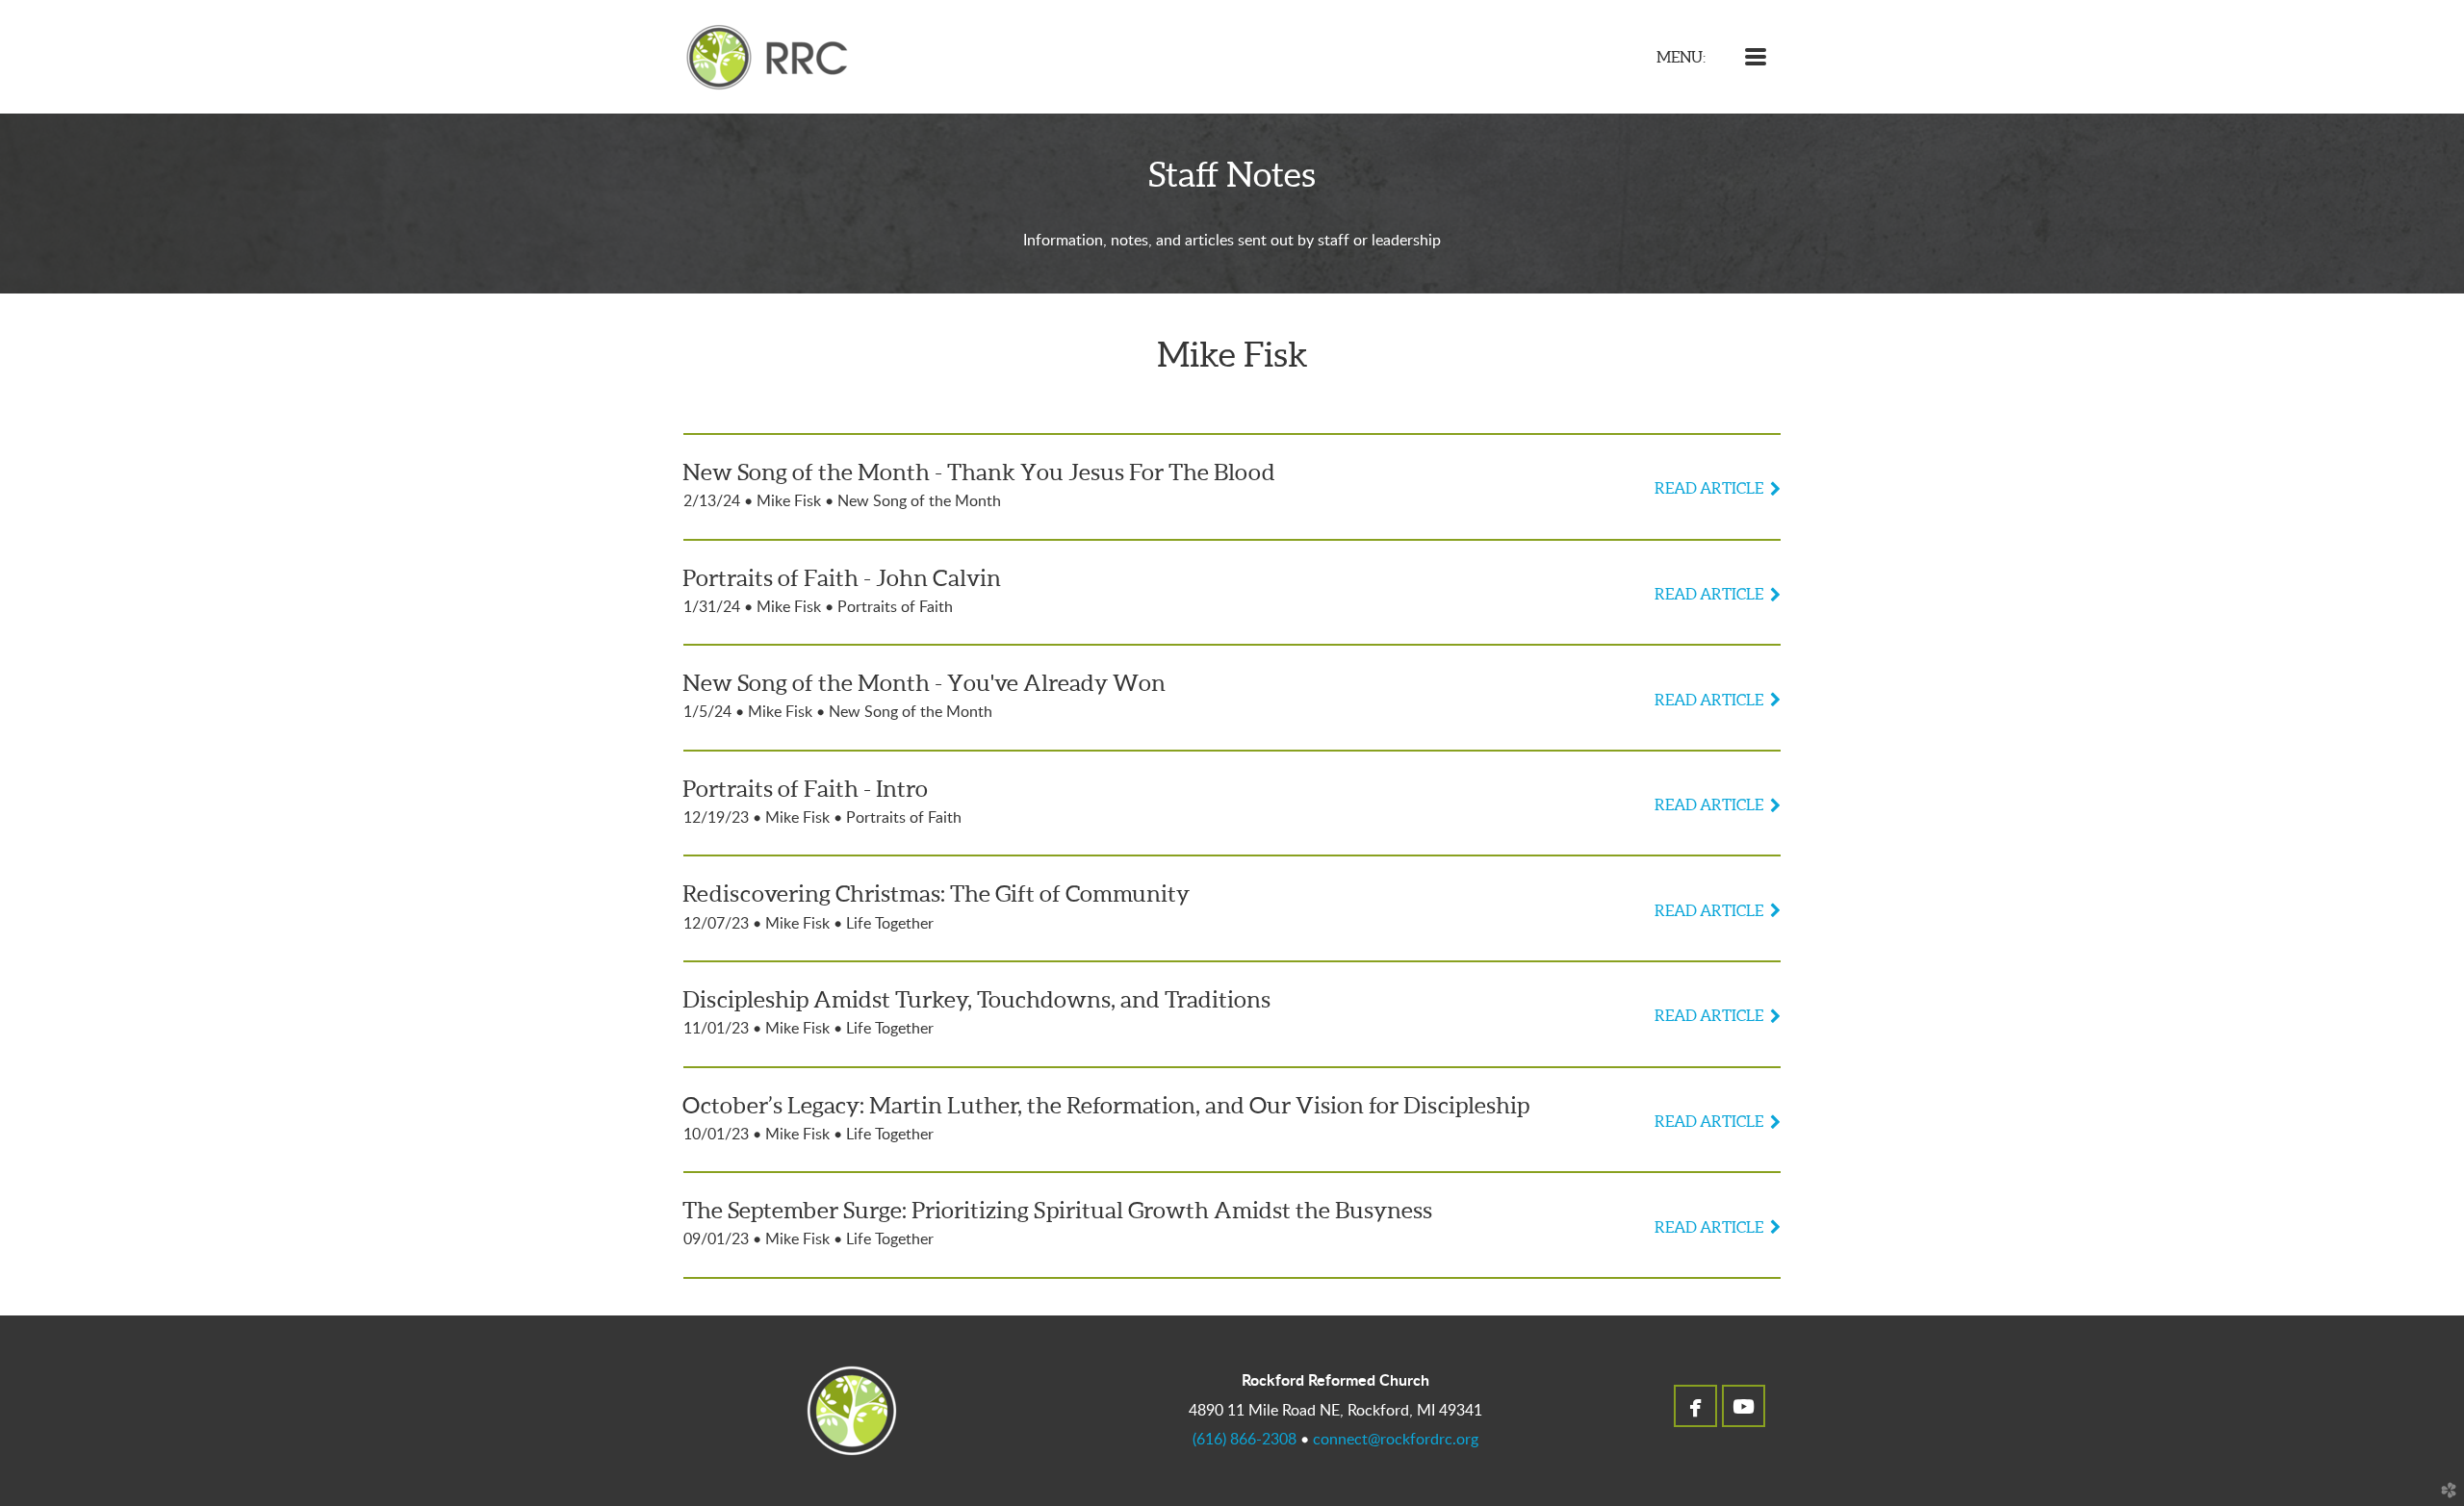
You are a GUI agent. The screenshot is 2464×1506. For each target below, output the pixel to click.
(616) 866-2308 (1245, 1440)
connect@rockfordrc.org (1396, 1440)
